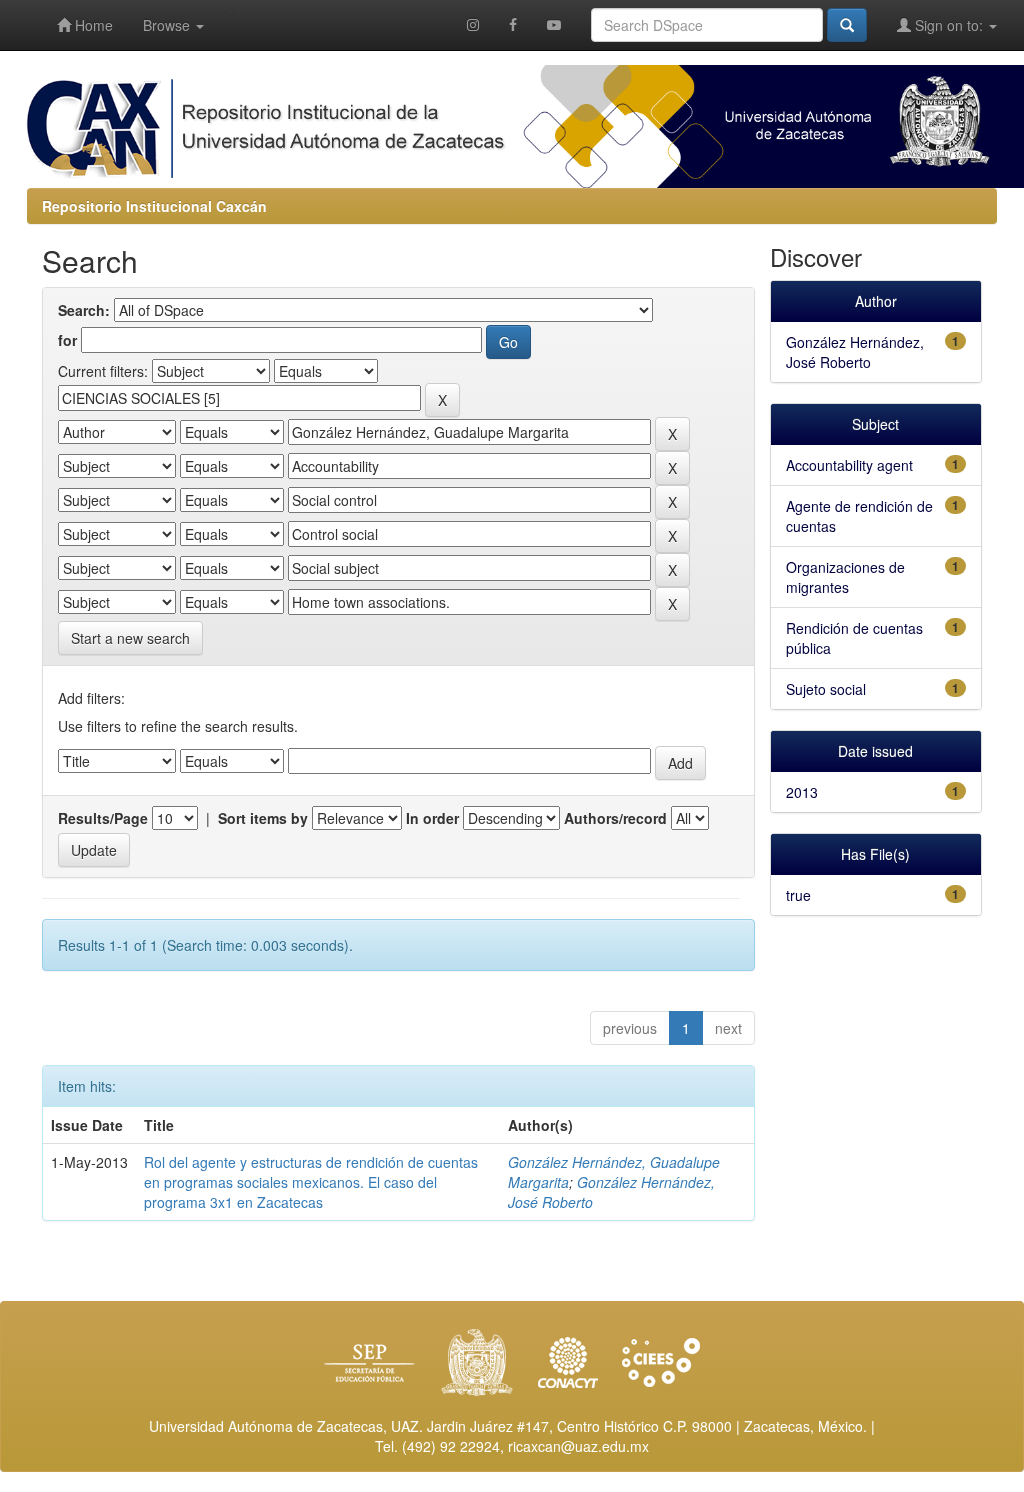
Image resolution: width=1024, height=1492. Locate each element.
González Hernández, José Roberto (855, 352)
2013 (802, 792)
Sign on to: (949, 25)
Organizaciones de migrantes (845, 577)
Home (92, 25)
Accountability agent (849, 465)
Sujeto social (826, 689)
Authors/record (615, 818)
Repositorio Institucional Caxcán (154, 206)
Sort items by (263, 818)
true (798, 895)
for (67, 340)
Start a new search (130, 638)
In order (432, 818)
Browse (168, 25)
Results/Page (103, 818)
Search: (84, 310)
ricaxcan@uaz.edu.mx (578, 1446)
